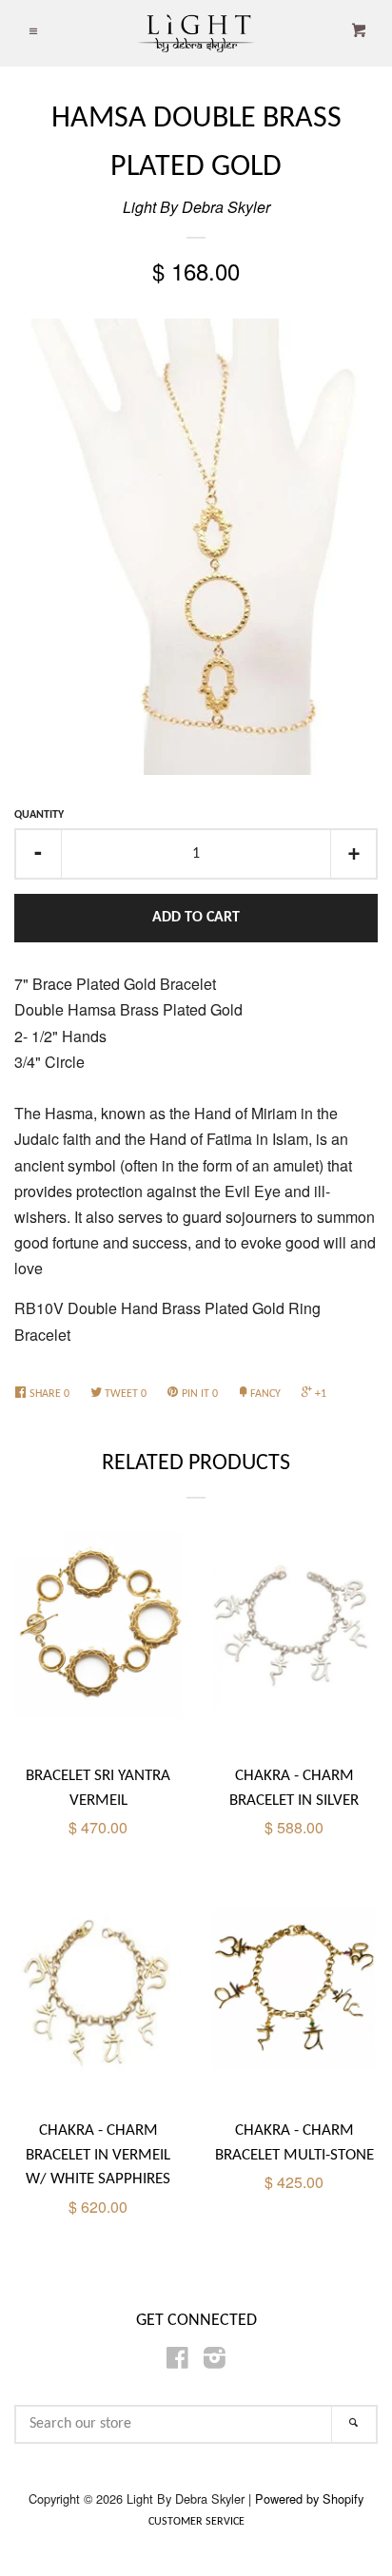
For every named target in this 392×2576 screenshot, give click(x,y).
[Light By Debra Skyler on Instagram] (215, 2361)
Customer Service (196, 2522)
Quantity (39, 815)
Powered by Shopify (309, 2499)
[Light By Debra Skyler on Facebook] (177, 2361)
